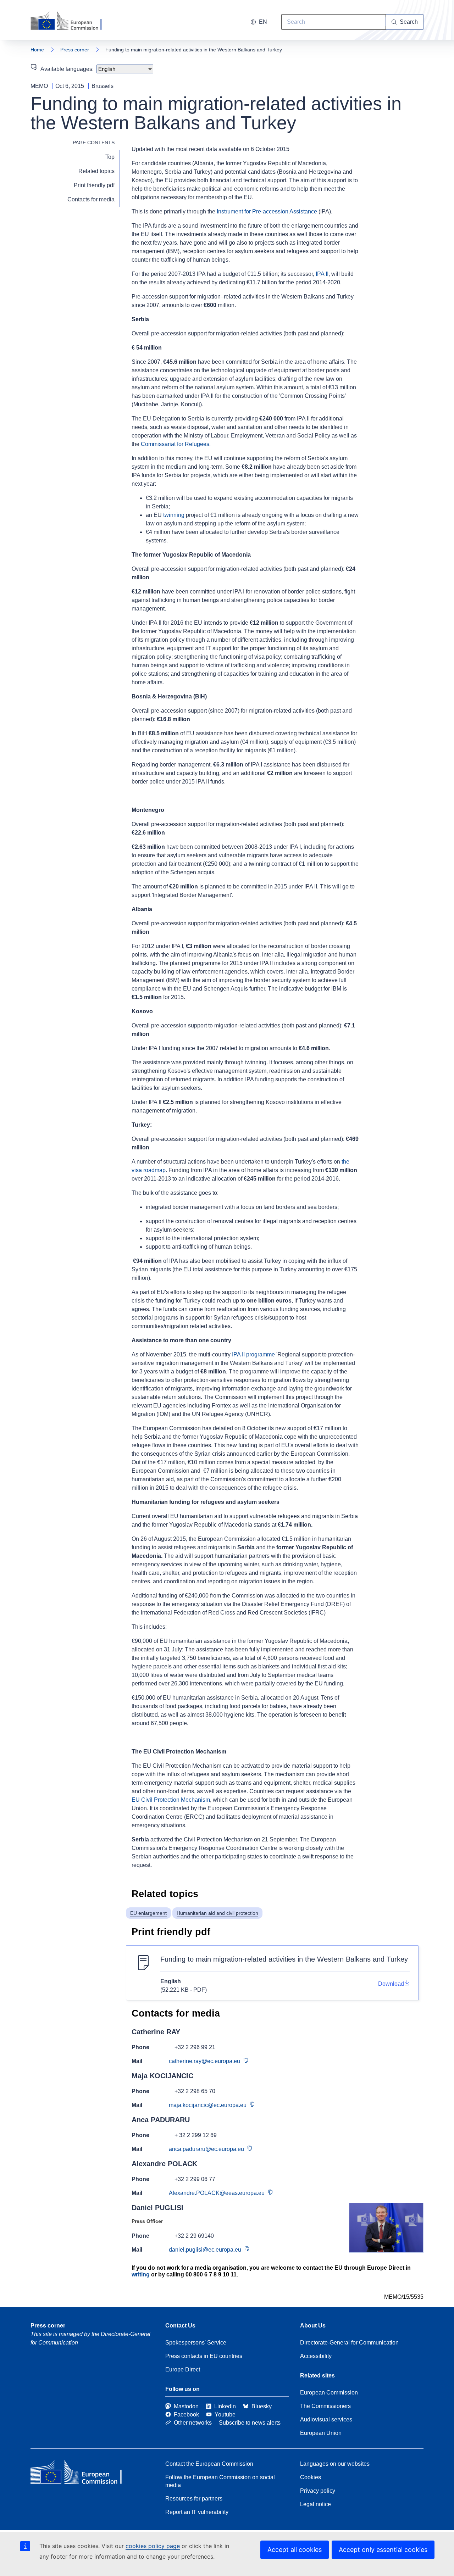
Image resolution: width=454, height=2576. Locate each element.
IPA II (322, 274)
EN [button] (263, 22)
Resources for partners (194, 2499)
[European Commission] (71, 21)
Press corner (75, 50)
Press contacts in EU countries (204, 2356)
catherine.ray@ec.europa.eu (204, 2061)
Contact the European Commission (209, 2464)
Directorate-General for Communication (349, 2343)
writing (141, 2274)
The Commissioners (325, 2406)
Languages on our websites (335, 2464)
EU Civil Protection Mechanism (171, 1800)
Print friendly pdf (94, 185)
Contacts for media (91, 199)
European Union (321, 2433)
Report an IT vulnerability (197, 2512)
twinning (174, 515)
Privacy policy (318, 2491)
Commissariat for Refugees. (176, 444)
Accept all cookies (295, 2550)
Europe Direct (183, 2369)
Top (110, 157)
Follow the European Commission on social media (220, 2481)
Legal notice (315, 2504)
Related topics (96, 171)
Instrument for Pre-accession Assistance (267, 211)
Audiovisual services (326, 2419)
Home (37, 50)
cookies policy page (153, 2546)
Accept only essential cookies (383, 2550)
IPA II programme (253, 1354)
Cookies (311, 2477)
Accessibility (316, 2356)
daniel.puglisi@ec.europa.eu (205, 2250)
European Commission (329, 2393)
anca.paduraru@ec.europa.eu (206, 2149)
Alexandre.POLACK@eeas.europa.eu (217, 2193)
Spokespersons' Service (196, 2343)
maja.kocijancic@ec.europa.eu (208, 2105)
